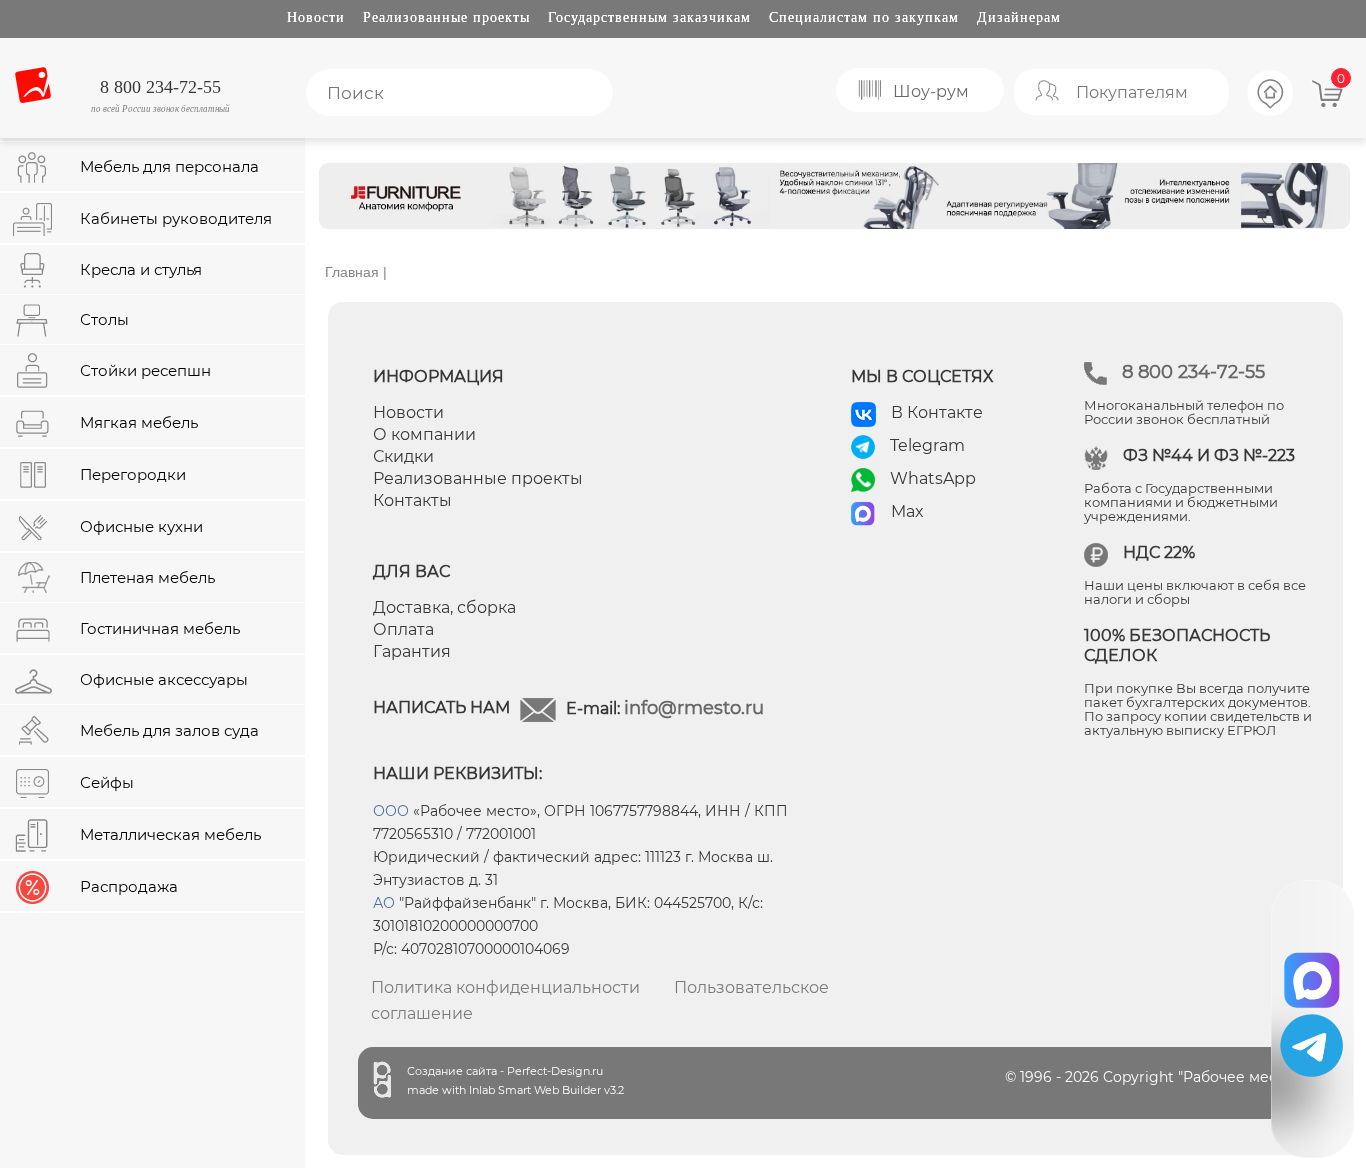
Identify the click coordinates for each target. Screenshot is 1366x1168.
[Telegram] (1311, 1045)
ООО (391, 811)
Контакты (412, 500)
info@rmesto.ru (694, 708)
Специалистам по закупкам (864, 17)
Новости (316, 17)
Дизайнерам (1019, 17)
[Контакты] (1271, 113)
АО (384, 903)
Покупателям (1132, 92)
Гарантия (412, 651)
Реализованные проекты (446, 17)
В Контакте (937, 412)
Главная (352, 272)
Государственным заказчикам (649, 17)
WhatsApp (933, 478)
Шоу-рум (931, 91)
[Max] (1312, 973)
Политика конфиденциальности (505, 987)
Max (907, 511)
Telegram (927, 445)
